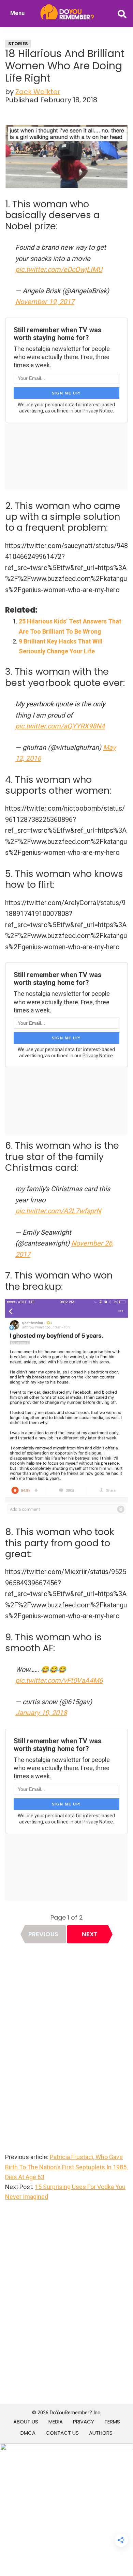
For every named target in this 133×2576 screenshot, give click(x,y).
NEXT (90, 1934)
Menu (17, 13)
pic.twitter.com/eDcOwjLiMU (59, 269)
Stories (18, 44)
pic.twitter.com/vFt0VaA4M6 (59, 1680)
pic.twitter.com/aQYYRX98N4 (60, 726)
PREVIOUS (43, 1934)
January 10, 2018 (41, 1713)
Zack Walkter (38, 92)
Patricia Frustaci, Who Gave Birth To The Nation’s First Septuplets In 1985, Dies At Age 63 (66, 2167)
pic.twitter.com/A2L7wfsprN (58, 1211)
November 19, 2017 (45, 302)
